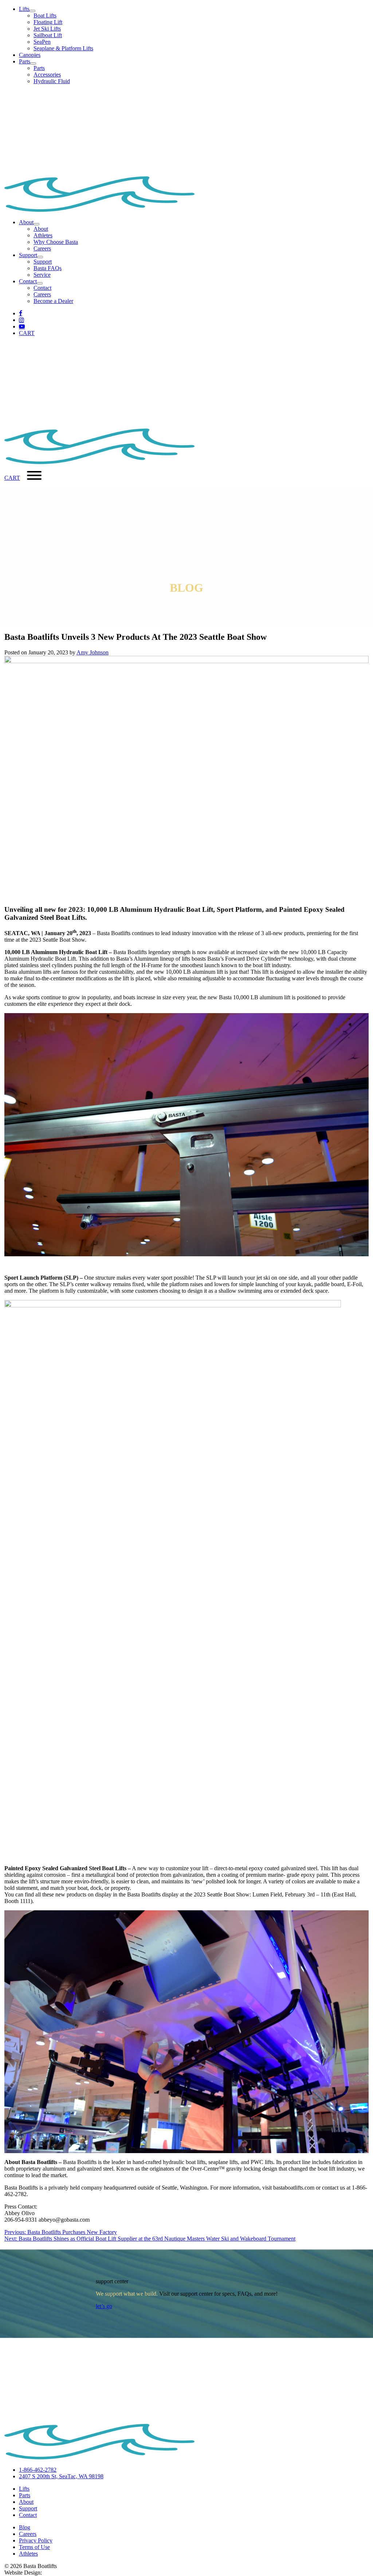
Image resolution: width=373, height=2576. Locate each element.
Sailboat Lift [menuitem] (48, 35)
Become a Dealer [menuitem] (53, 301)
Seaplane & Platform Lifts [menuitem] (63, 48)
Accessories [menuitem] (47, 75)
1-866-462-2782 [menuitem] (38, 2470)
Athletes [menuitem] (43, 235)
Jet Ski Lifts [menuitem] (47, 29)
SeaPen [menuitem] (42, 42)
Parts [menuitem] (39, 68)
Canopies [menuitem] (30, 55)
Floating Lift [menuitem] (48, 22)
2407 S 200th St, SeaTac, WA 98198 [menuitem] (61, 2476)
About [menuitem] (41, 229)
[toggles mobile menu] (34, 476)
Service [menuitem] (42, 275)
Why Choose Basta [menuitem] (56, 242)
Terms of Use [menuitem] (34, 2547)
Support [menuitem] (43, 262)
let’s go (104, 2306)
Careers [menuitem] (42, 248)
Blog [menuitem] (25, 2527)
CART (27, 333)
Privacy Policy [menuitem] (36, 2540)
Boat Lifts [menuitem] (45, 15)
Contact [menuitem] (42, 288)
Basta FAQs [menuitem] (48, 268)
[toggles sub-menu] (32, 11)
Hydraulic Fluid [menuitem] (52, 81)
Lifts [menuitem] (24, 2489)
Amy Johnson (93, 652)
